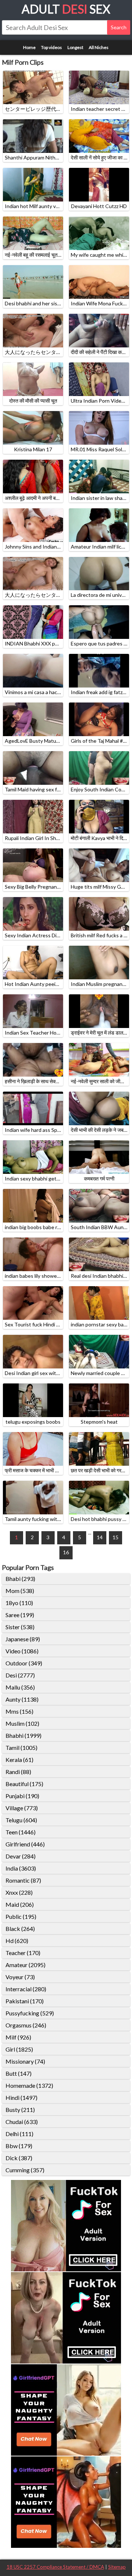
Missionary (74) (25, 2061)
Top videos (52, 47)
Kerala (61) (19, 1760)
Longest (75, 47)
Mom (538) (20, 1591)
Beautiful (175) (24, 1784)
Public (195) (21, 1916)
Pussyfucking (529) (30, 2013)
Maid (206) (20, 1904)
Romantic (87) (23, 1880)
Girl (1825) (19, 2049)
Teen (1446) (21, 1832)
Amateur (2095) (25, 1965)
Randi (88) (18, 1772)
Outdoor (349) (24, 1663)
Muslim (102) (22, 1723)
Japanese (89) (23, 1639)
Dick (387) (19, 2158)
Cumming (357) (25, 2170)
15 (115, 1537)
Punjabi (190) (22, 1796)
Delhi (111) (19, 2134)
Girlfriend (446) (25, 1844)
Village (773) (22, 1808)
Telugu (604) (21, 1820)
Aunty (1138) (22, 1699)
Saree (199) (20, 1615)
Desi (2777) (20, 1675)
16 (66, 1552)
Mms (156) (19, 1711)
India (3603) (21, 1868)
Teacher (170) (23, 1953)
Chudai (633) (22, 2122)
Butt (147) (19, 2073)
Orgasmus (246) (26, 2025)
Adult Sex (66, 9)
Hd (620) (17, 1941)
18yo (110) (19, 1603)
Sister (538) (20, 1627)
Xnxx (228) (19, 1892)
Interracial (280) (26, 1989)
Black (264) (20, 1929)
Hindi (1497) (21, 2097)
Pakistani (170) (25, 2001)
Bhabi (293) (20, 1579)
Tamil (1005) (21, 1748)
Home (29, 47)
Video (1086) (22, 1651)
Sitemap (117, 2567)
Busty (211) (20, 2110)
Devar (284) (21, 1856)
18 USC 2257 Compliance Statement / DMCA (55, 2567)
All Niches (99, 47)
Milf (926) (18, 2037)
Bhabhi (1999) (23, 1735)
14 (100, 1537)
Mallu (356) (20, 1687)
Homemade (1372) (29, 2085)
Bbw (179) (19, 2146)
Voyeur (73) (20, 1977)
